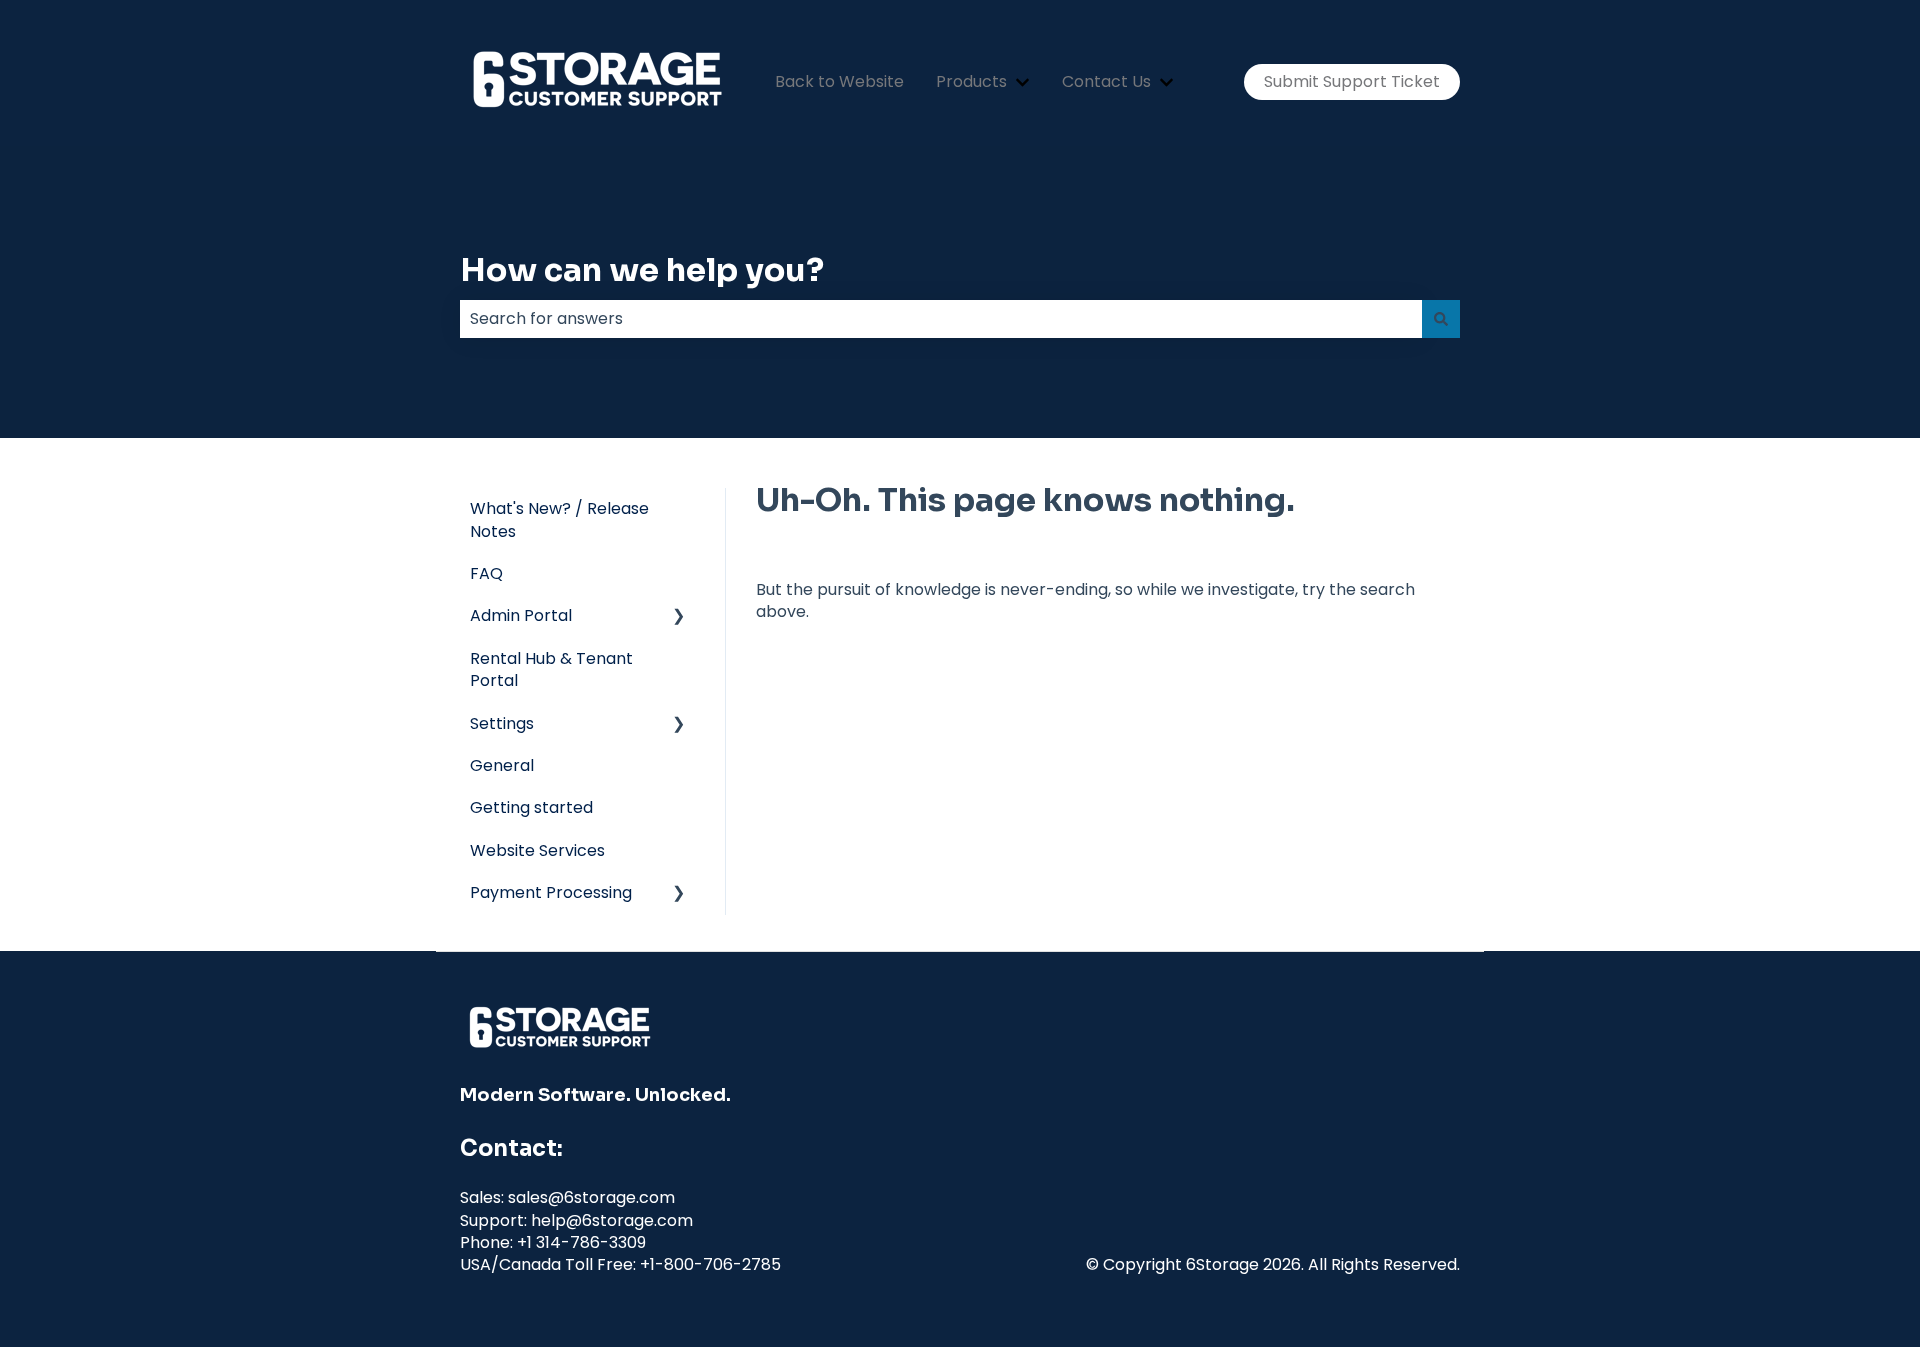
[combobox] (941, 319)
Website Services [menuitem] (537, 850)
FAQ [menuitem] (486, 573)
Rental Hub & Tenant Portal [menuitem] (551, 669)
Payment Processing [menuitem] (551, 892)
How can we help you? (642, 270)
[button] (679, 617)
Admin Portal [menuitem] (521, 615)
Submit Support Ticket (1352, 81)
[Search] (1441, 319)
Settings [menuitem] (502, 723)
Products (971, 82)
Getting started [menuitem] (531, 807)
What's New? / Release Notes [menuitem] (559, 519)
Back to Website (839, 82)
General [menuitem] (502, 765)
